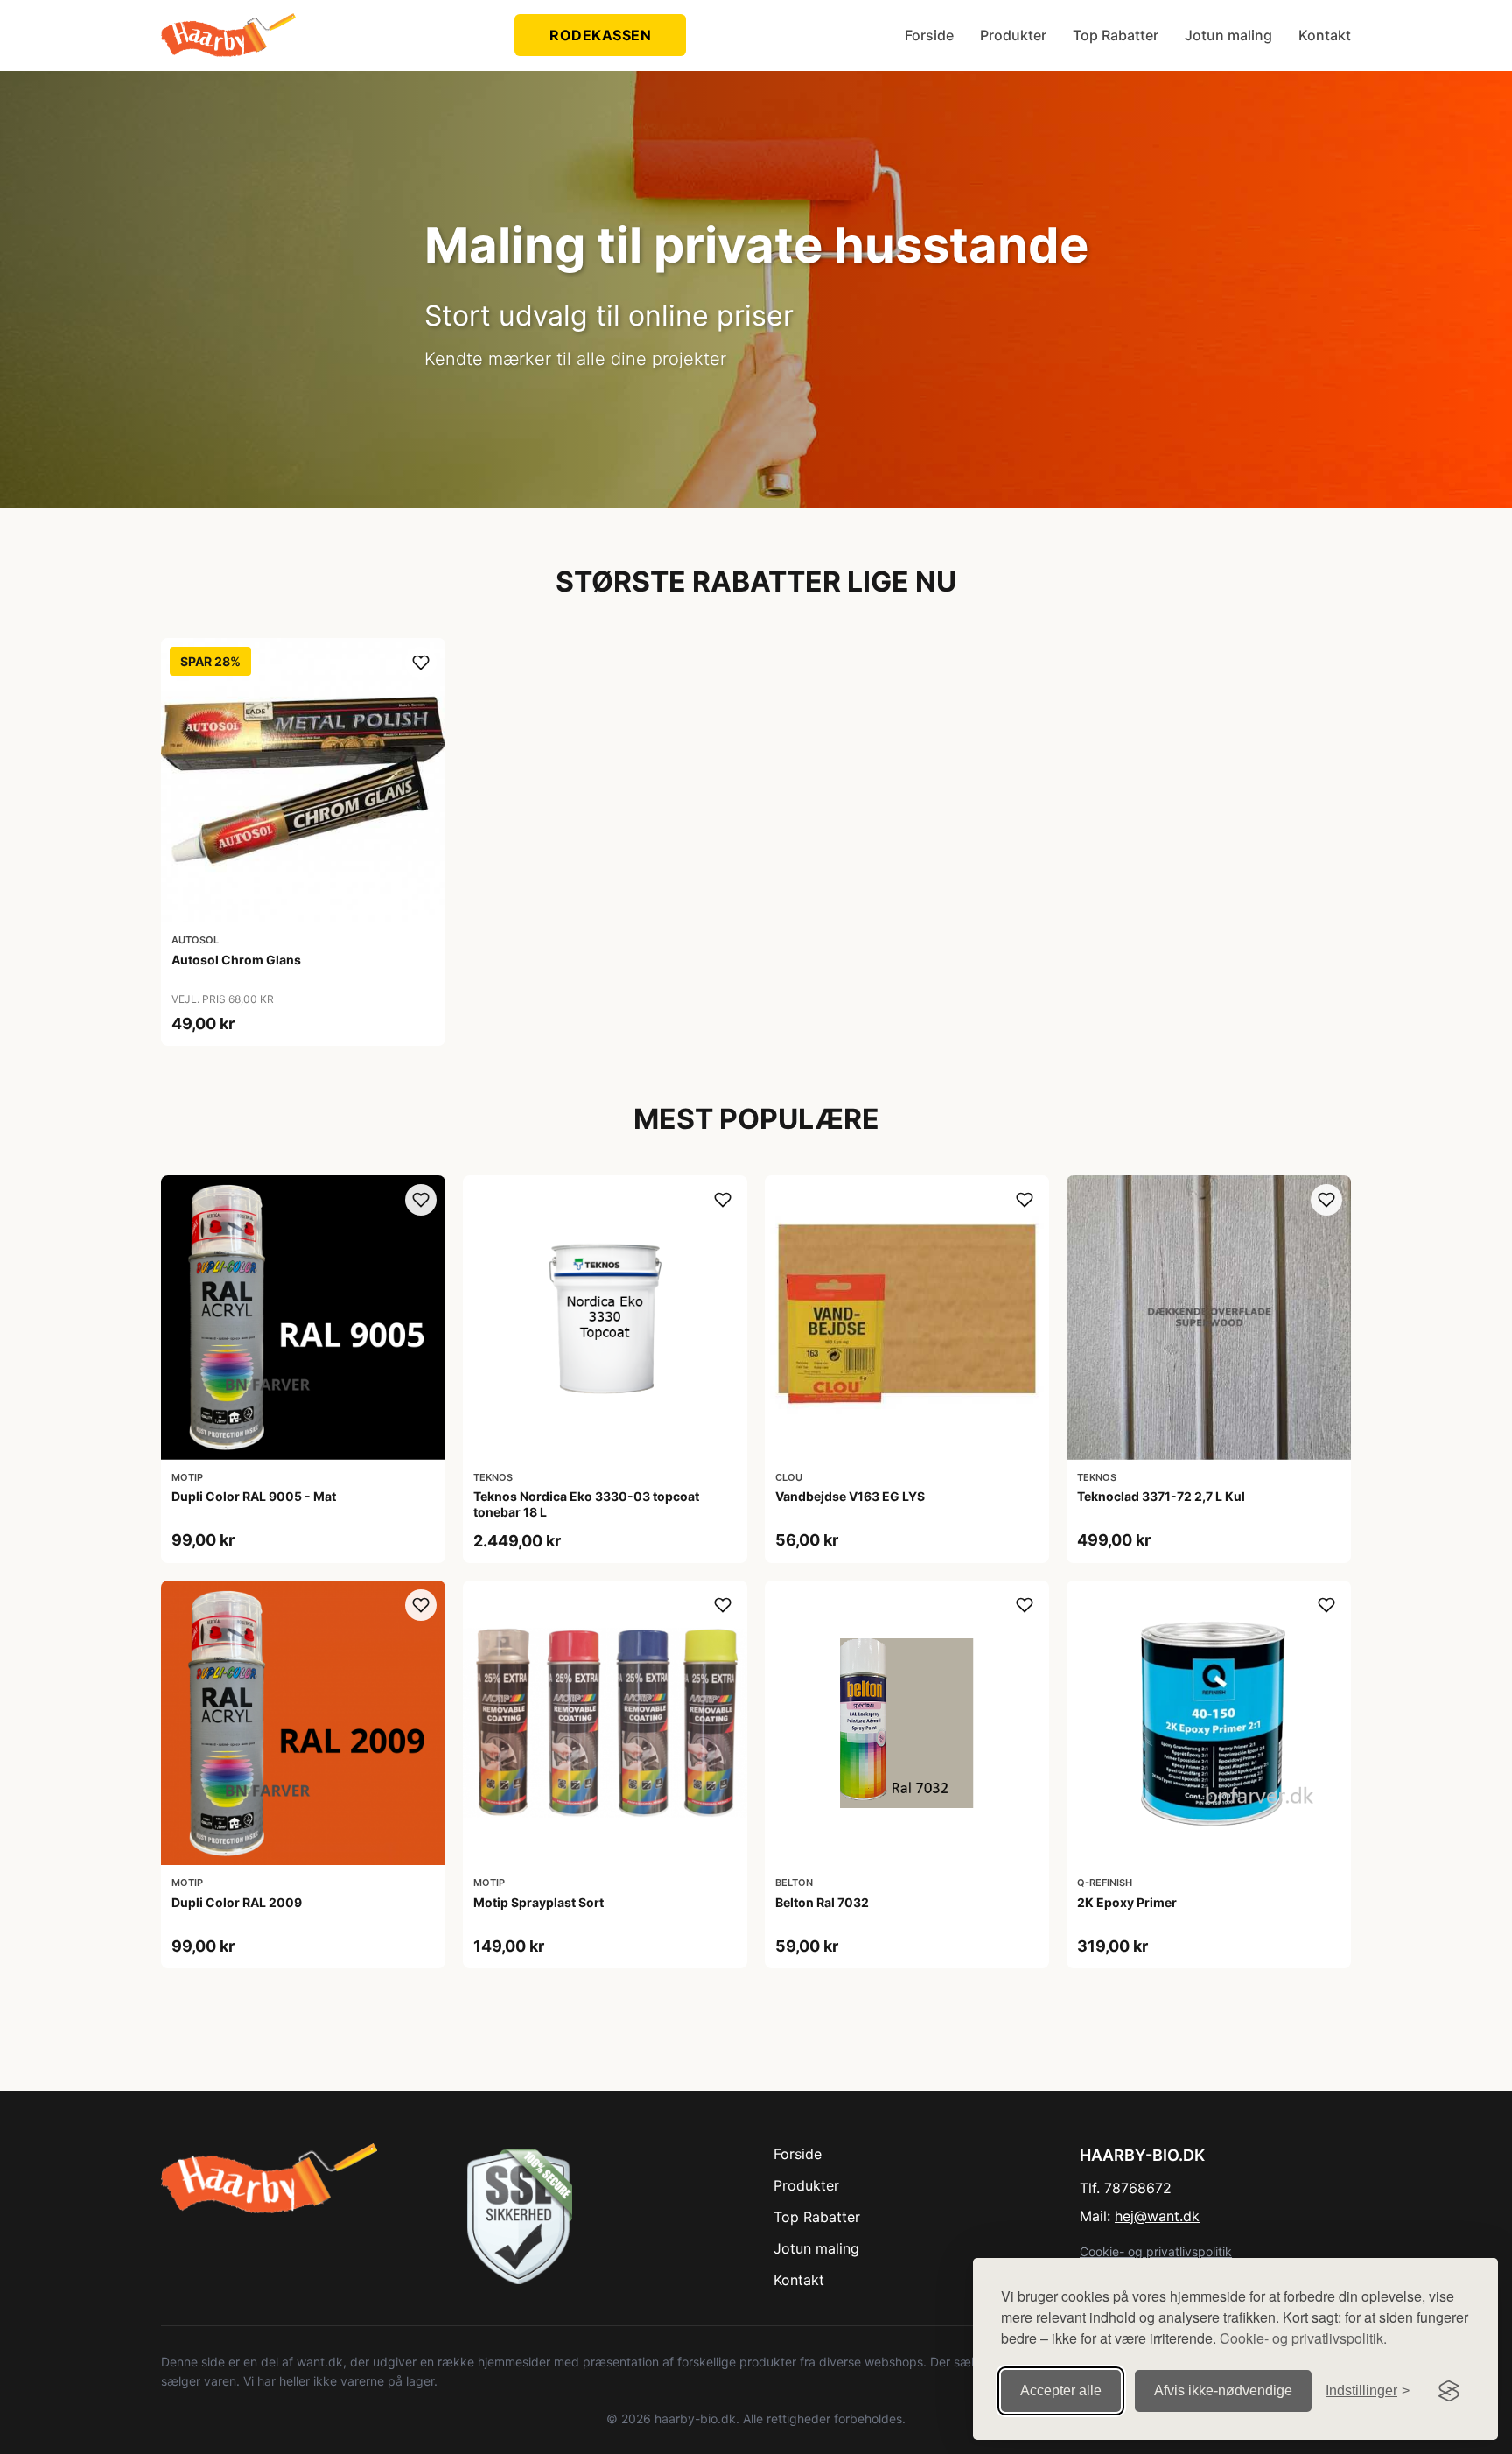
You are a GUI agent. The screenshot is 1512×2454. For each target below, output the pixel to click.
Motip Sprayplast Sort (539, 1902)
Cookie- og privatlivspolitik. (1303, 2338)
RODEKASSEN (600, 35)
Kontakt (1325, 35)
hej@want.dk (1157, 2216)
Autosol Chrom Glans (236, 960)
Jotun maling (1228, 35)
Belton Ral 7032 (822, 1902)
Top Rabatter (1116, 35)
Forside (929, 35)
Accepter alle (1061, 2391)
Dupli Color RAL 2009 (237, 1902)
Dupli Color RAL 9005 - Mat (254, 1496)
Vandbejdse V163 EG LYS (850, 1496)
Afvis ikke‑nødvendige (1223, 2391)
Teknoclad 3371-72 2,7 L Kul (1161, 1496)
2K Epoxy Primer (1127, 1902)
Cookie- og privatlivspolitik (1156, 2251)
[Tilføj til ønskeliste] (421, 663)
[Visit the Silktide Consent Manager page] (1449, 2391)
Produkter (1013, 35)
